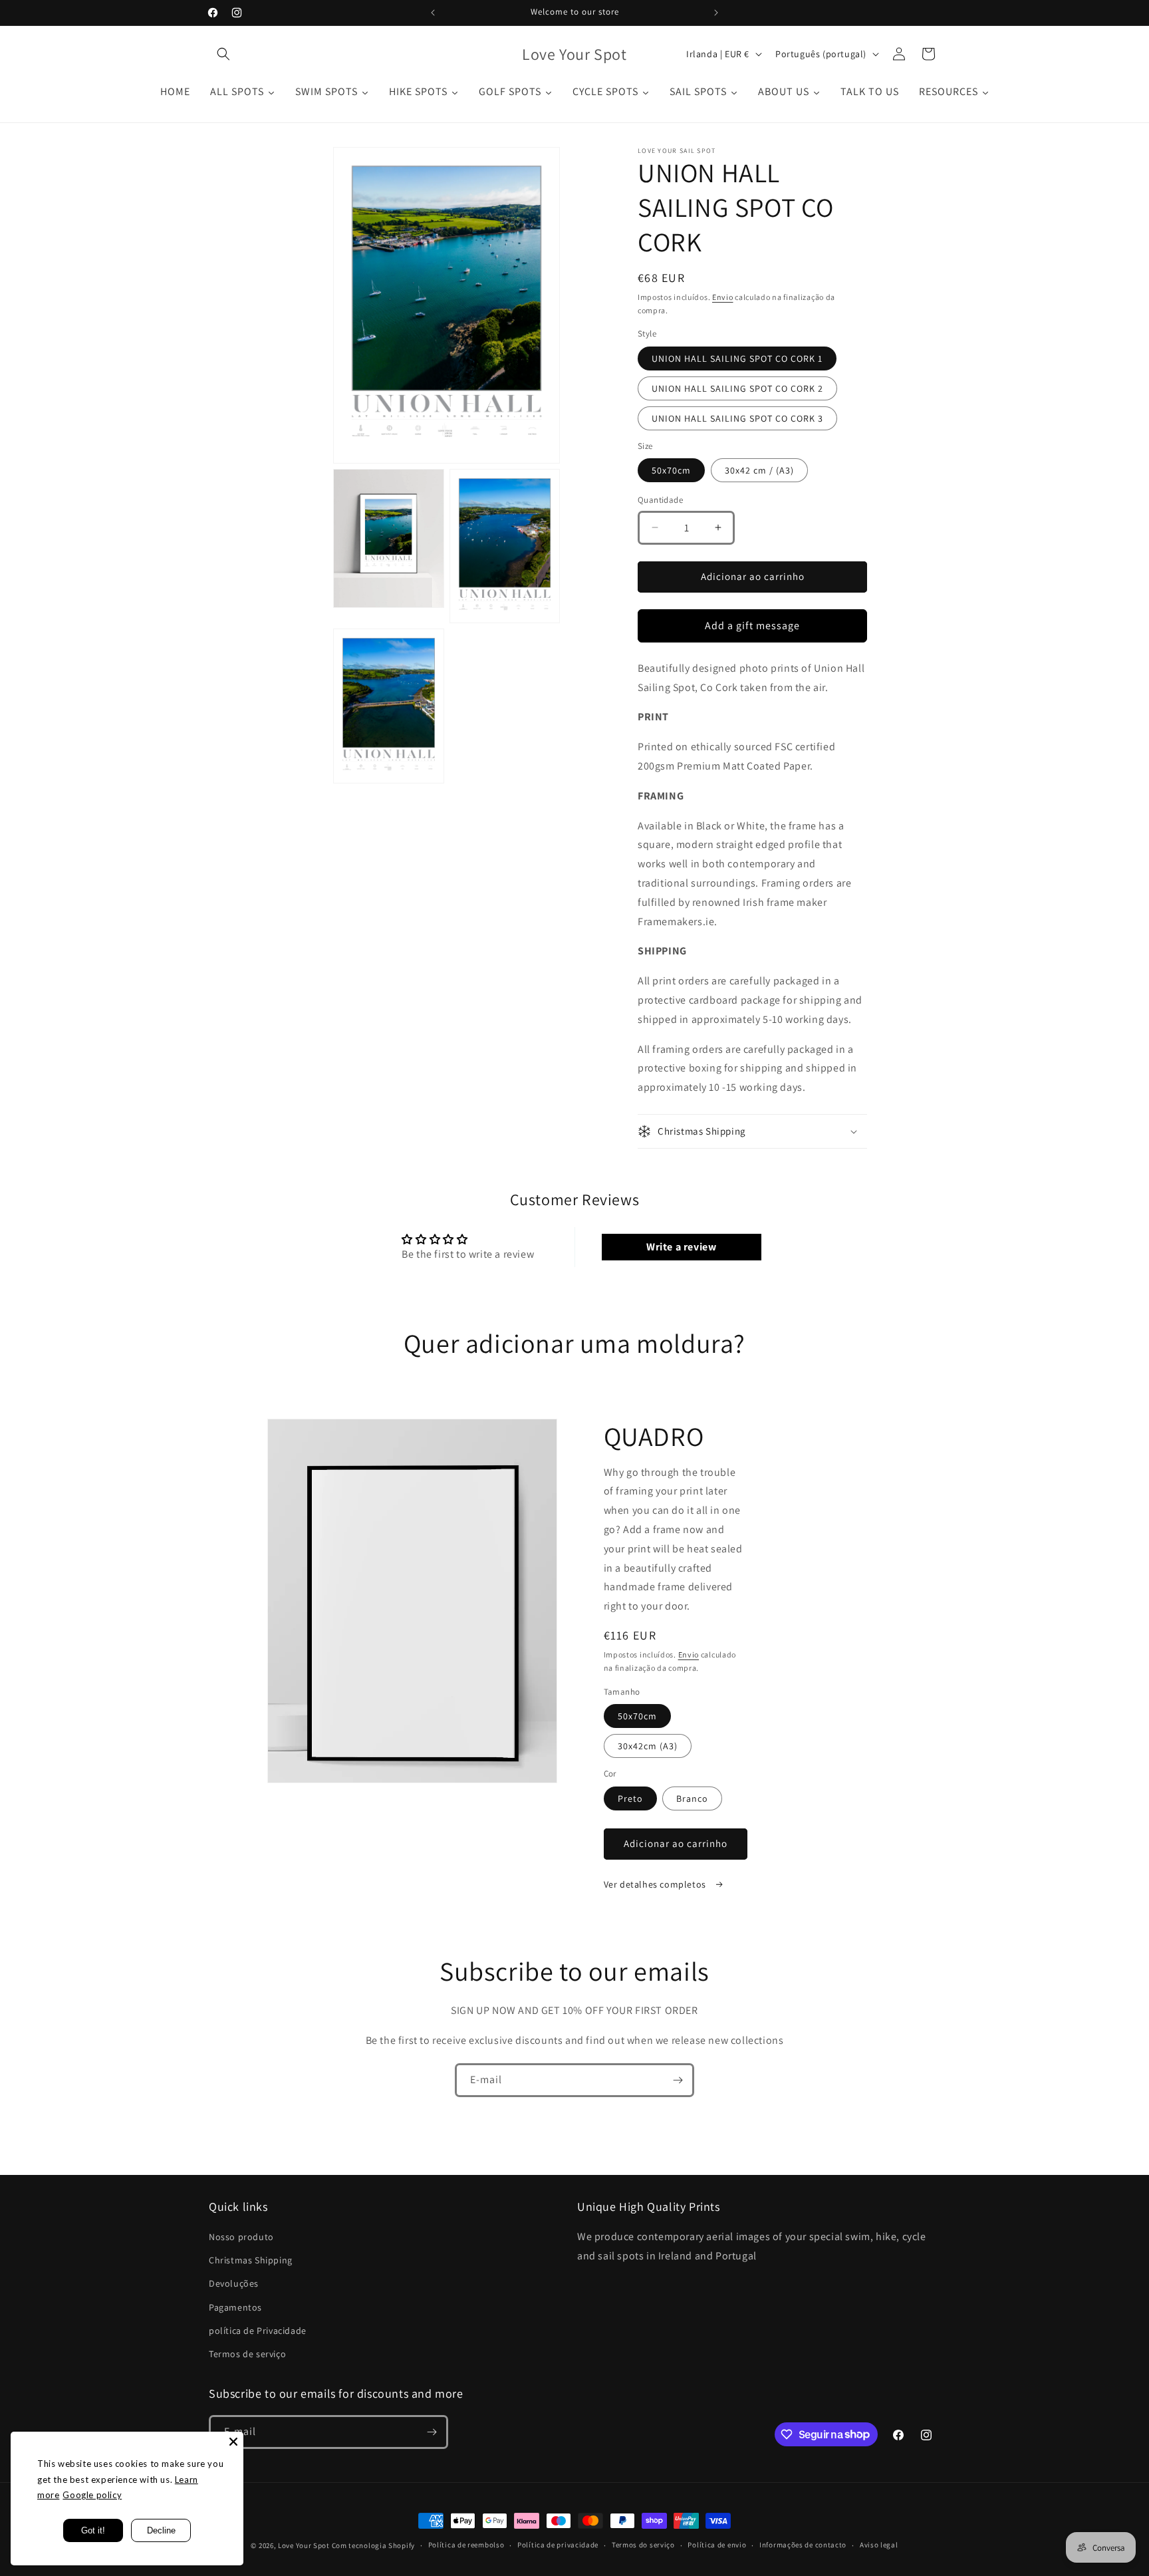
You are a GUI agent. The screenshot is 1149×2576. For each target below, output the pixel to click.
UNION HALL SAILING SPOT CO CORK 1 (737, 358)
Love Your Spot (304, 2545)
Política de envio (717, 2545)
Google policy (92, 2495)
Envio (723, 297)
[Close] (233, 2442)
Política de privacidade (558, 2545)
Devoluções (234, 2283)
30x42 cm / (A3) (759, 470)
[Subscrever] (678, 2080)
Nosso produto (241, 2237)
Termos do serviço (643, 2545)
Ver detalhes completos (656, 1884)
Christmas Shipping (251, 2260)
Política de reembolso (466, 2545)
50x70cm (671, 470)
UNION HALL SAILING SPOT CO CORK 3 (737, 418)
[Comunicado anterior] (433, 13)
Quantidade (660, 500)
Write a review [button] (681, 1247)
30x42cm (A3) (648, 1746)
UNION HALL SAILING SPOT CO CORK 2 (737, 388)
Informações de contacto (803, 2545)
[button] (223, 54)
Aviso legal (879, 2545)
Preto (630, 1798)
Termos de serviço (247, 2354)
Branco (692, 1798)
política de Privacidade (258, 2331)
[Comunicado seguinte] (716, 13)
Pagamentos (235, 2307)
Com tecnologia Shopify (373, 2545)
